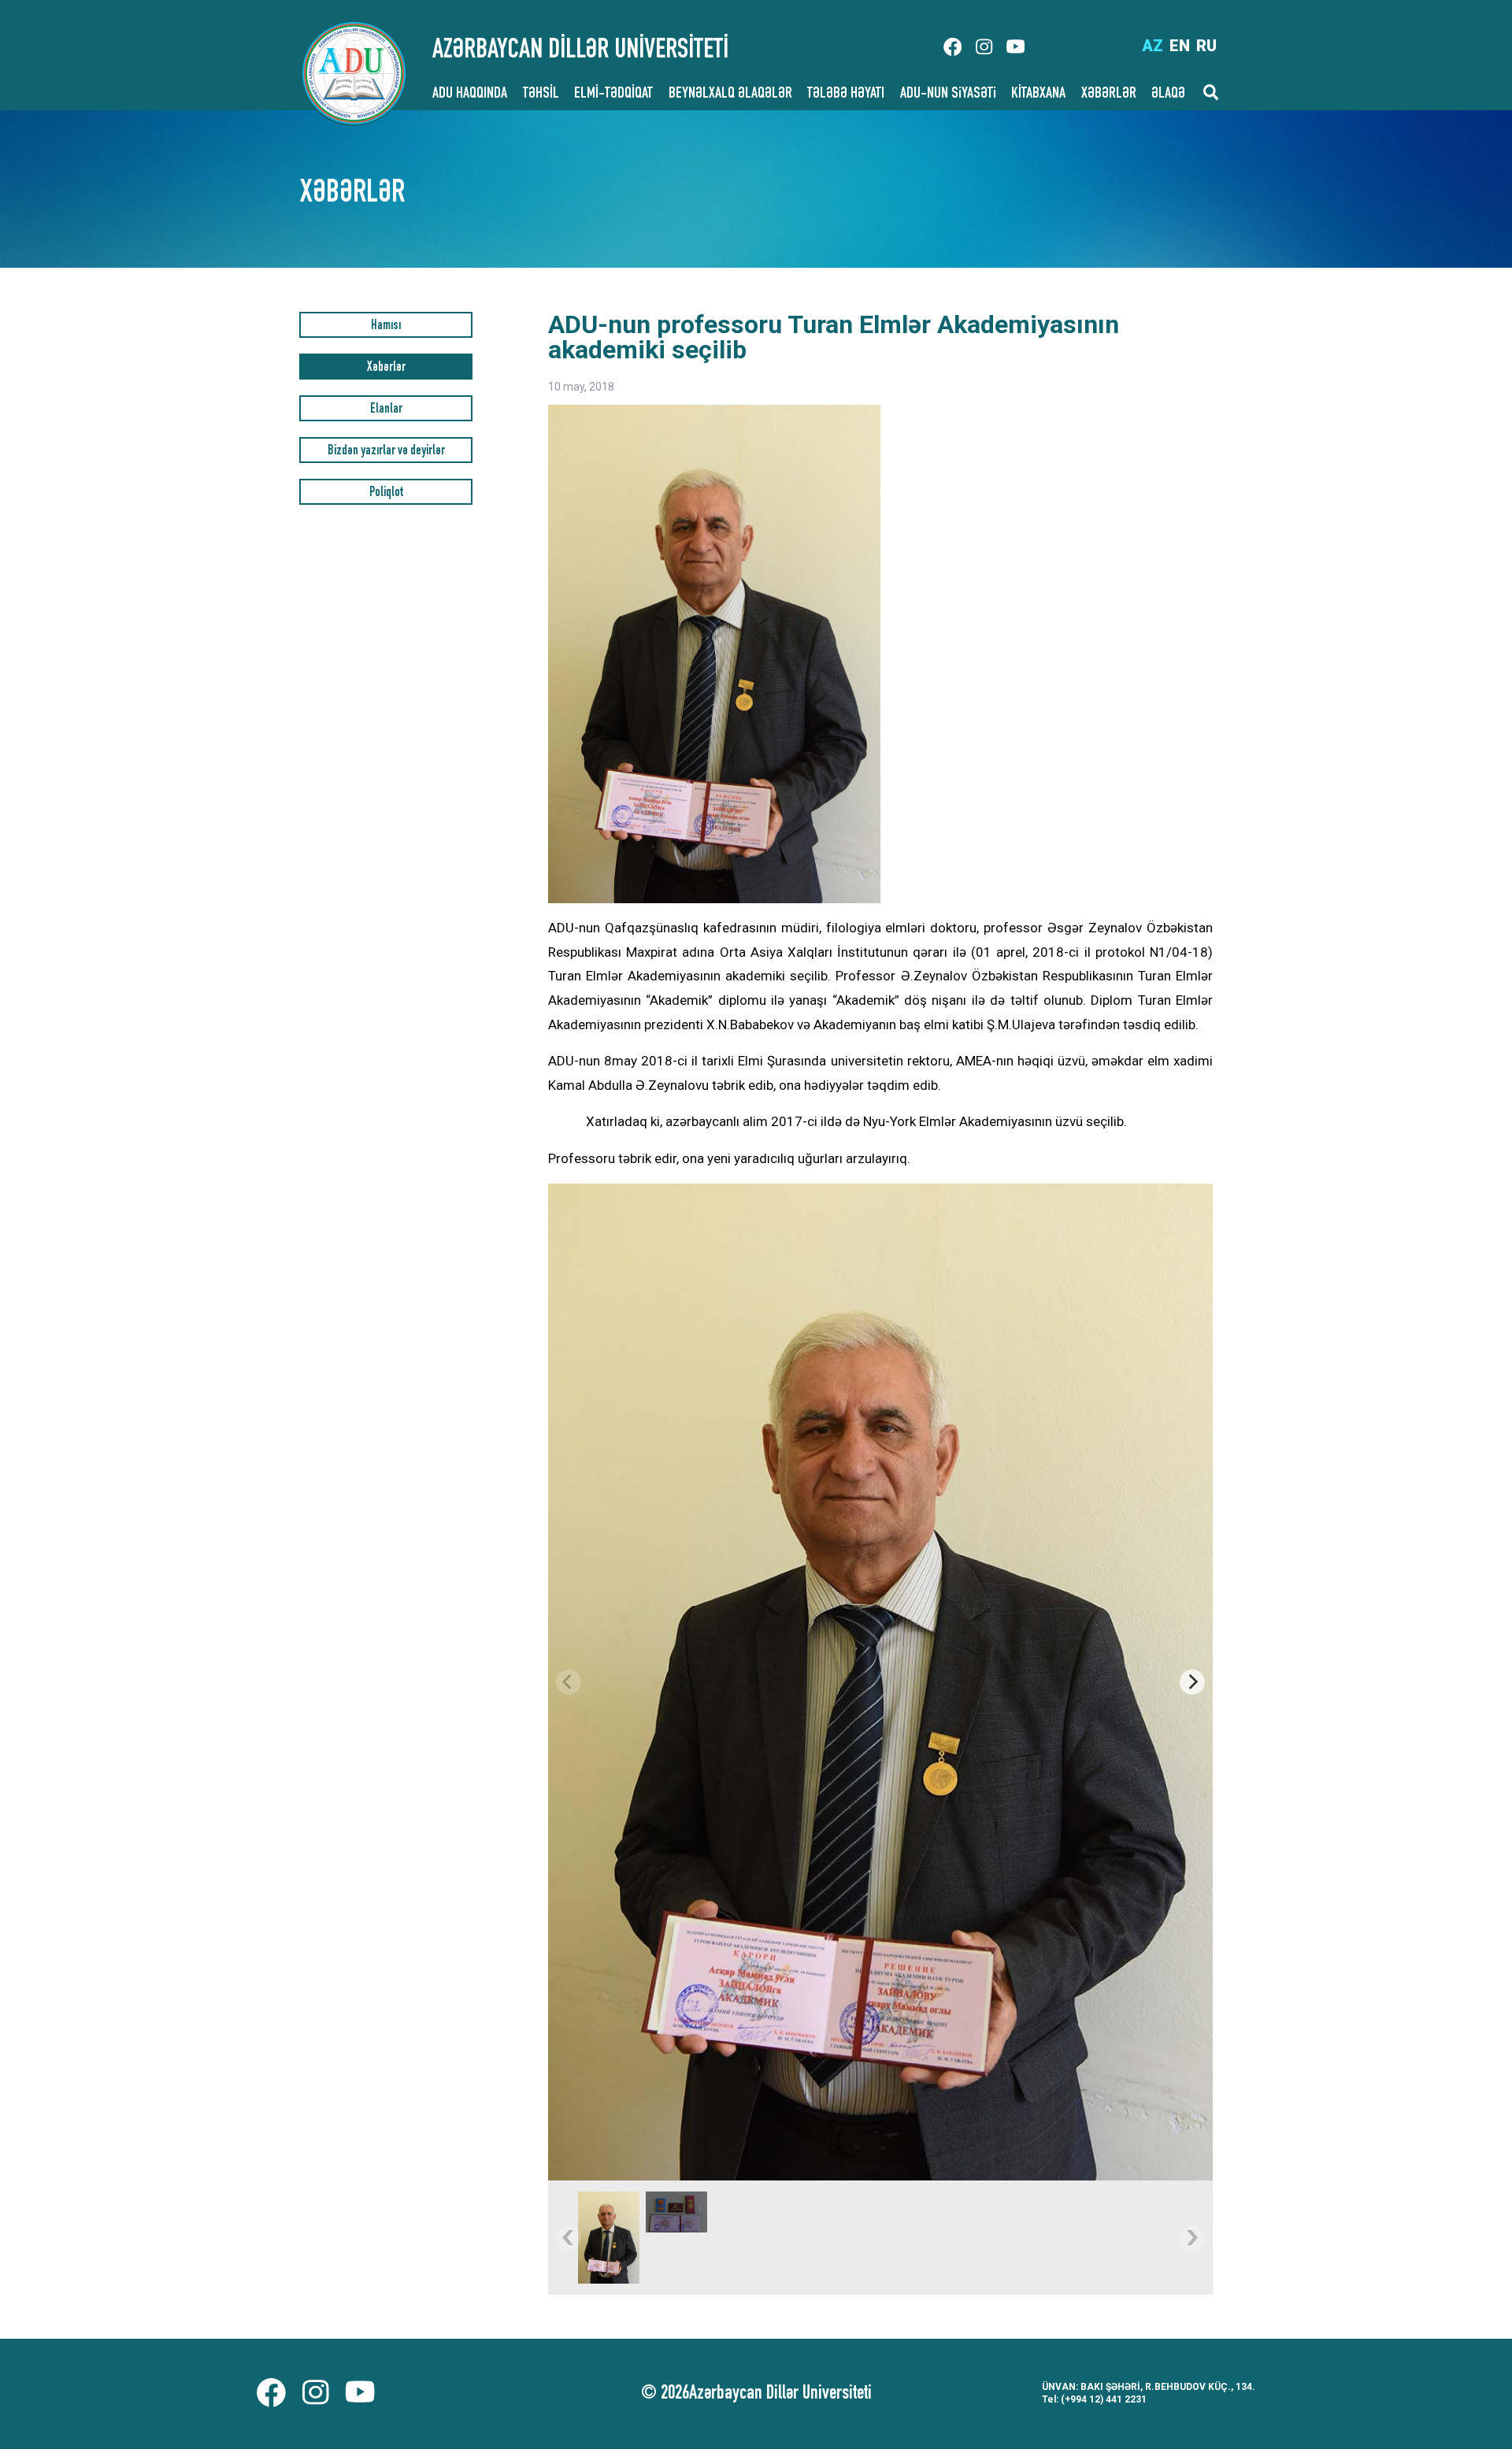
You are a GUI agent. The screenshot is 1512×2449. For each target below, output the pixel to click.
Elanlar (386, 410)
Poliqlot (386, 493)
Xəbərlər (386, 368)
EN (1180, 46)
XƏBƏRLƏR (1109, 94)
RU (1206, 46)
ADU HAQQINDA (470, 94)
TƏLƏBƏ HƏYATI (846, 94)
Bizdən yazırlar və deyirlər (386, 452)
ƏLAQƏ (1168, 94)
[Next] (1192, 1682)
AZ (1153, 46)
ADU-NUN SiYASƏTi (948, 94)
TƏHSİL (541, 94)
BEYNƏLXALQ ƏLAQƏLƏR (730, 94)
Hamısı (386, 326)
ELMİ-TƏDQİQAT (613, 94)
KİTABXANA (1038, 94)
